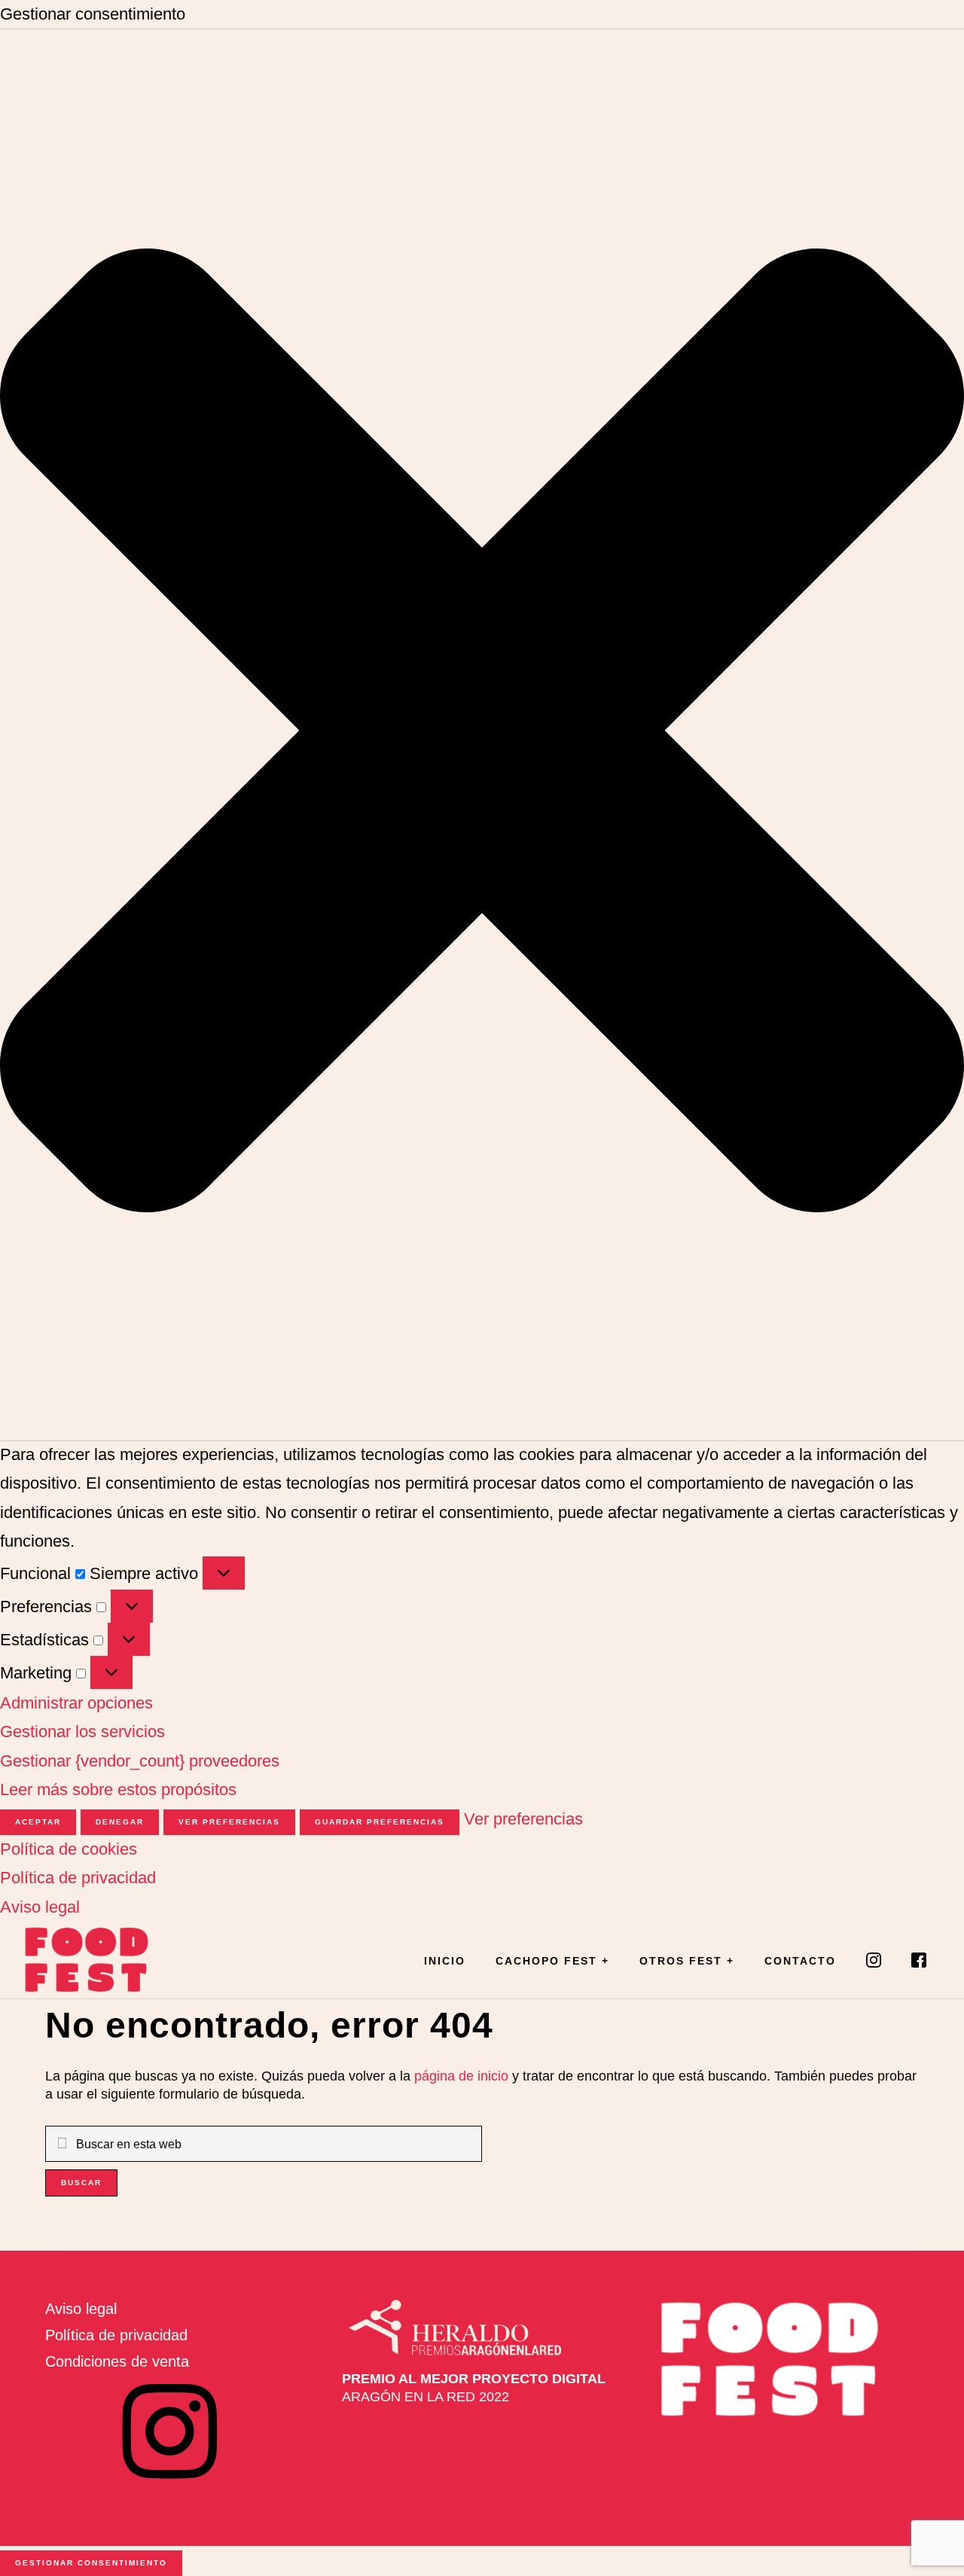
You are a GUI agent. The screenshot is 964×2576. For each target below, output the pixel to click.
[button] (482, 735)
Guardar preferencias (380, 1822)
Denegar (120, 1822)
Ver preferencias (229, 1822)
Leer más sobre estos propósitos (118, 1789)
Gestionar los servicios (82, 1732)
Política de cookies (69, 1849)
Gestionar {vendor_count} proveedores (140, 1761)
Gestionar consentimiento (91, 2563)
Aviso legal (40, 1907)
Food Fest (98, 1960)
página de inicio (461, 2076)
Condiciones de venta (117, 2361)
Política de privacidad (78, 1878)
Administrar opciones (76, 1703)
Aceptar (38, 1822)
